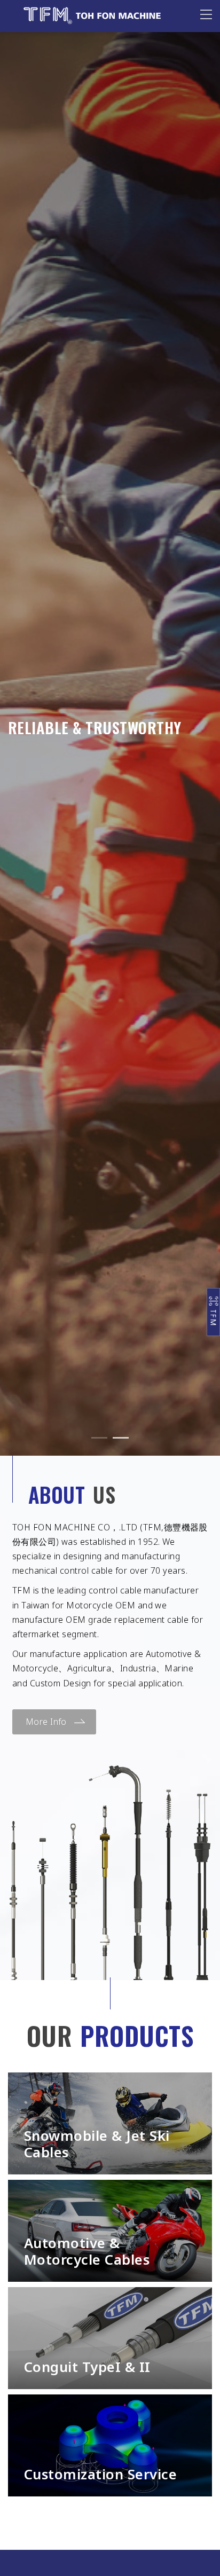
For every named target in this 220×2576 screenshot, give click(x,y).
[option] (110, 728)
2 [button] (121, 1438)
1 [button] (99, 1438)
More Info (46, 1722)
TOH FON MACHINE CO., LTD (94, 16)
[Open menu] (206, 14)
